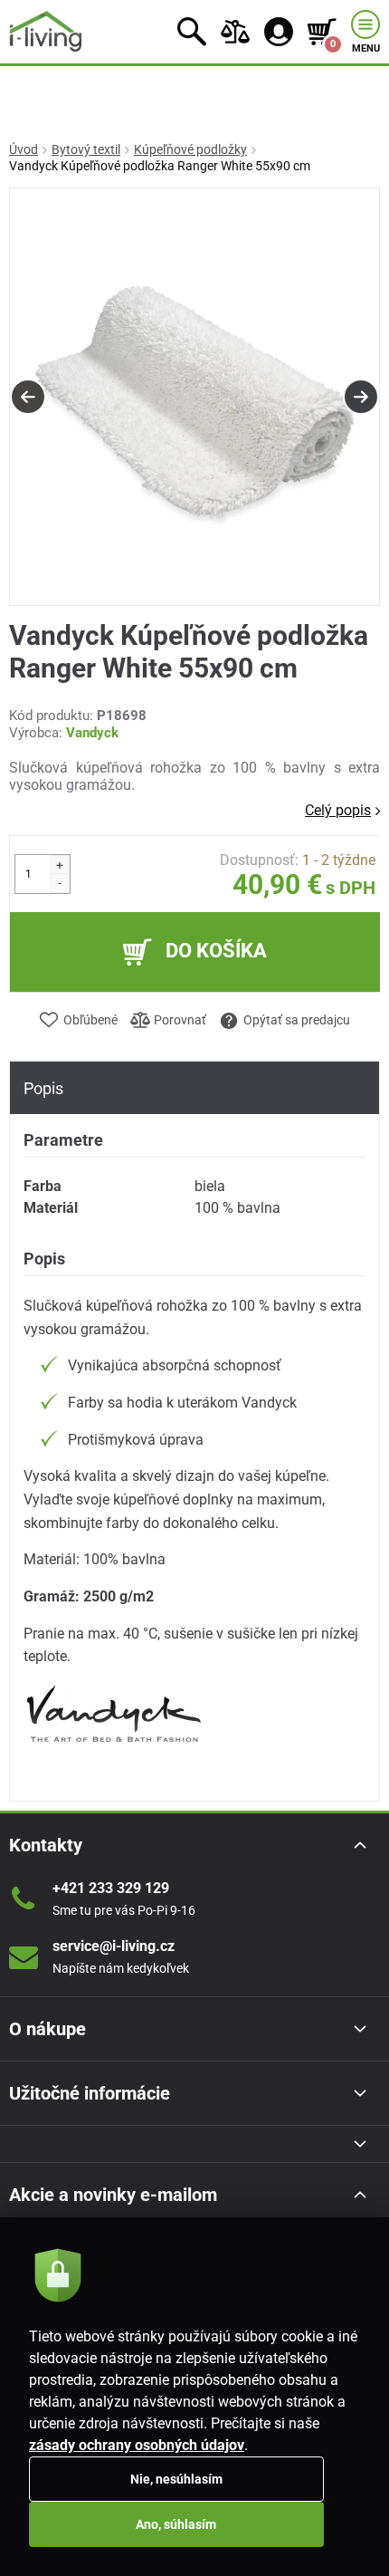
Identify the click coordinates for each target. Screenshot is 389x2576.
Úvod (24, 149)
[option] (194, 398)
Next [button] (361, 397)
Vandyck (92, 733)
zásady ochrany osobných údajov (137, 2445)
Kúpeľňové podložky (190, 149)
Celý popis (338, 810)
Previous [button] (28, 397)
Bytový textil (86, 149)
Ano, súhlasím (176, 2524)
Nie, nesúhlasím (176, 2479)
